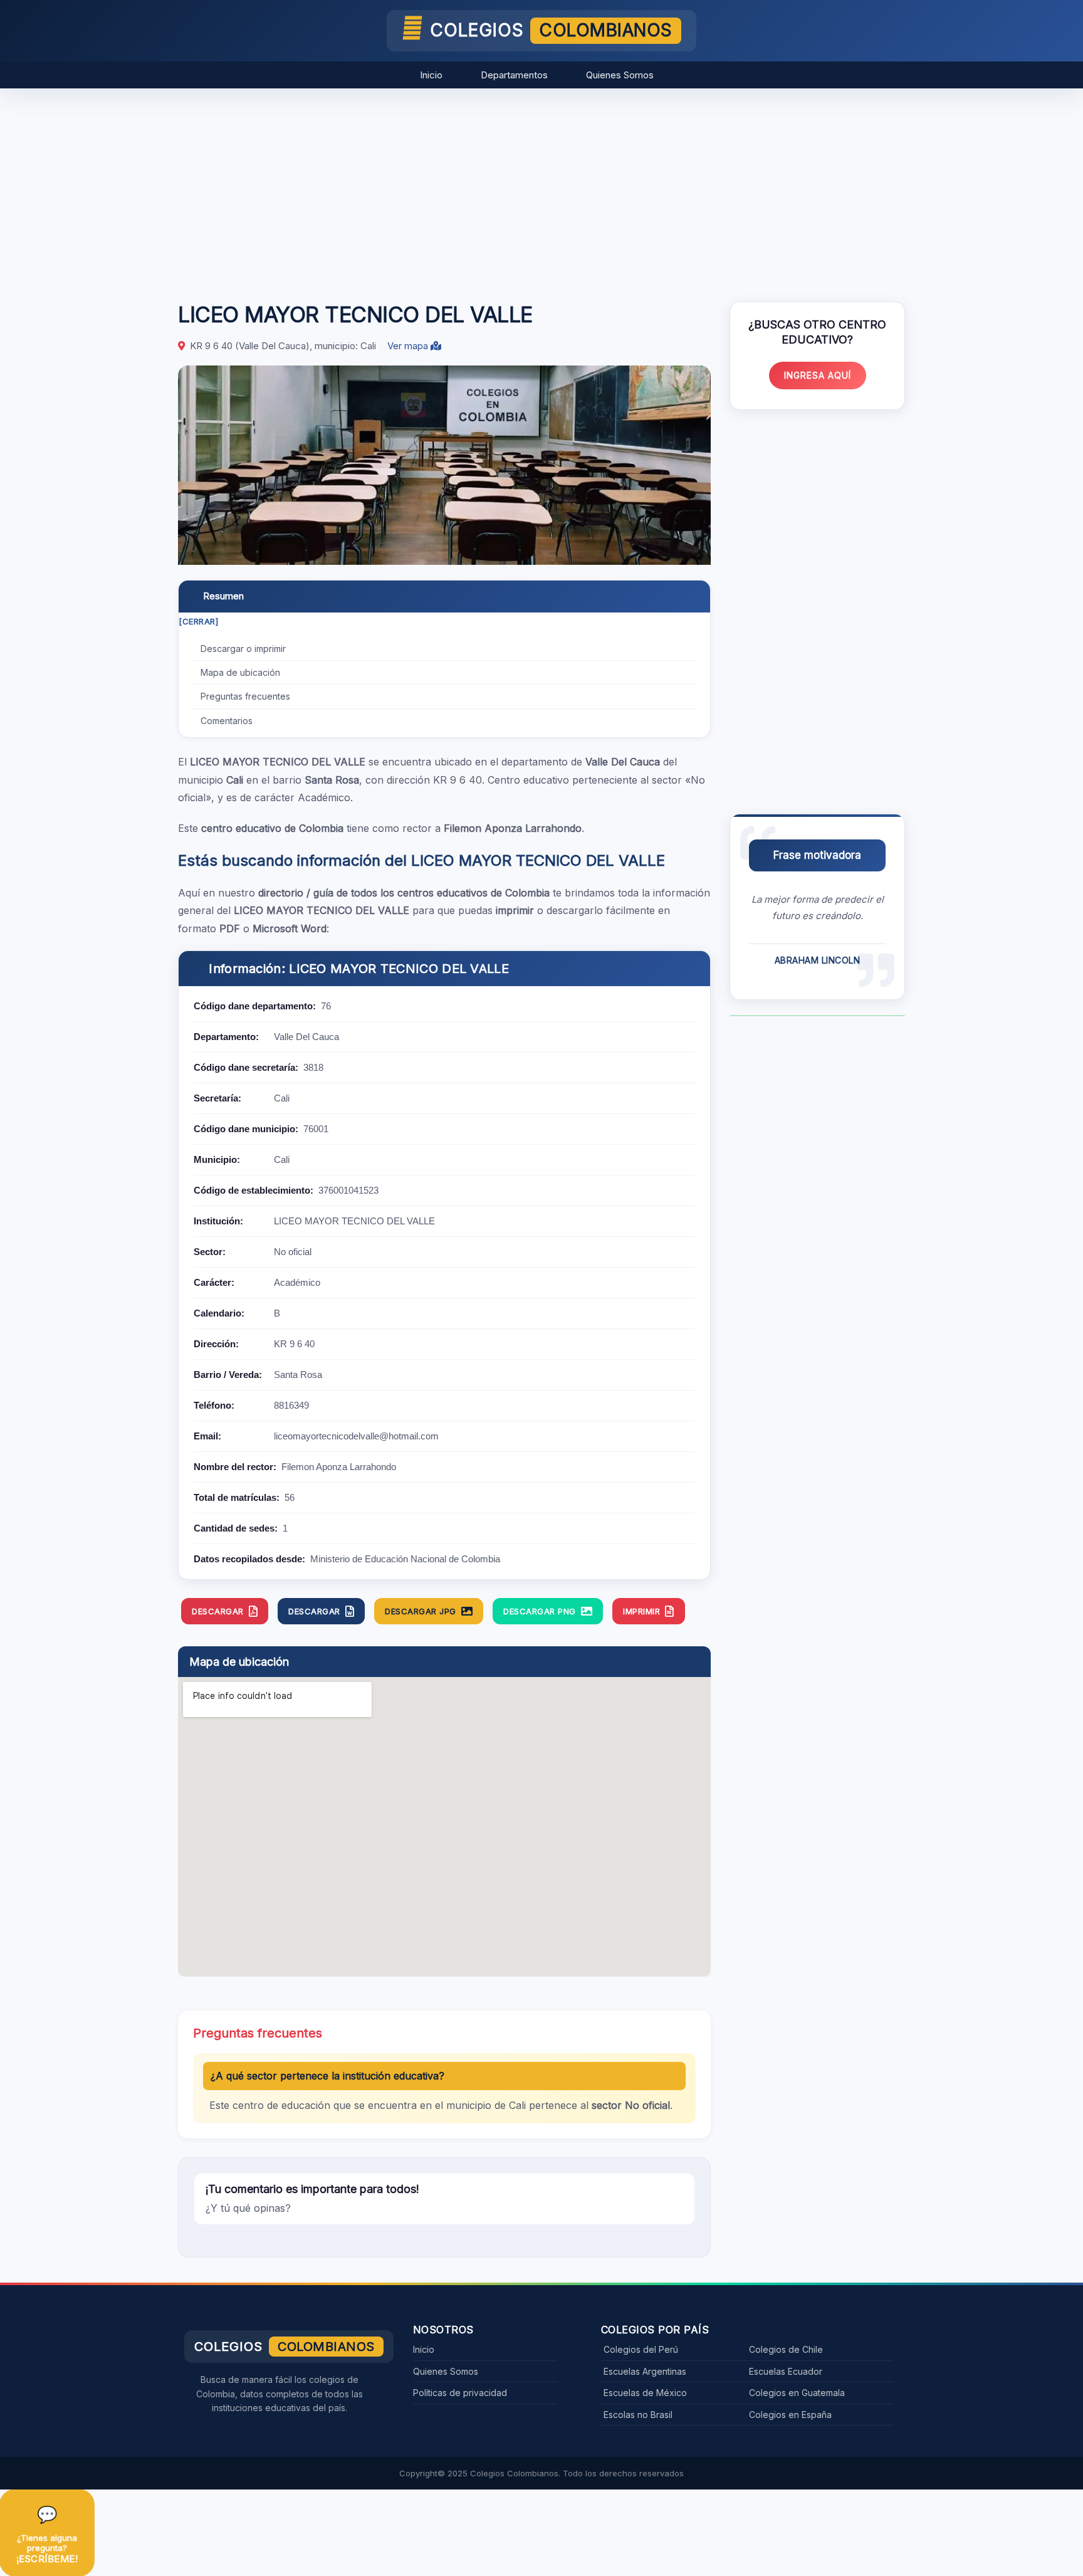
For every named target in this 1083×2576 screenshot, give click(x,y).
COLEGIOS (551, 30)
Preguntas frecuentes (245, 696)
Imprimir (641, 1611)
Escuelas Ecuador (786, 2371)
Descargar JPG (421, 1611)
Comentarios (227, 721)
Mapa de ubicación (240, 672)
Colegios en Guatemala (797, 2393)
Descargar (218, 1611)
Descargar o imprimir (243, 649)
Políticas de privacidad (460, 2393)
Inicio (431, 75)
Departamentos (514, 75)
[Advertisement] (541, 189)
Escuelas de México (645, 2393)
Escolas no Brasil (638, 2415)
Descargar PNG (540, 1611)
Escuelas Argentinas (645, 2371)
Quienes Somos (620, 75)
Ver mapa (409, 346)
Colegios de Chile (786, 2349)
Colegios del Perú (641, 2349)
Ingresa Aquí (818, 375)
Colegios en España (790, 2415)
